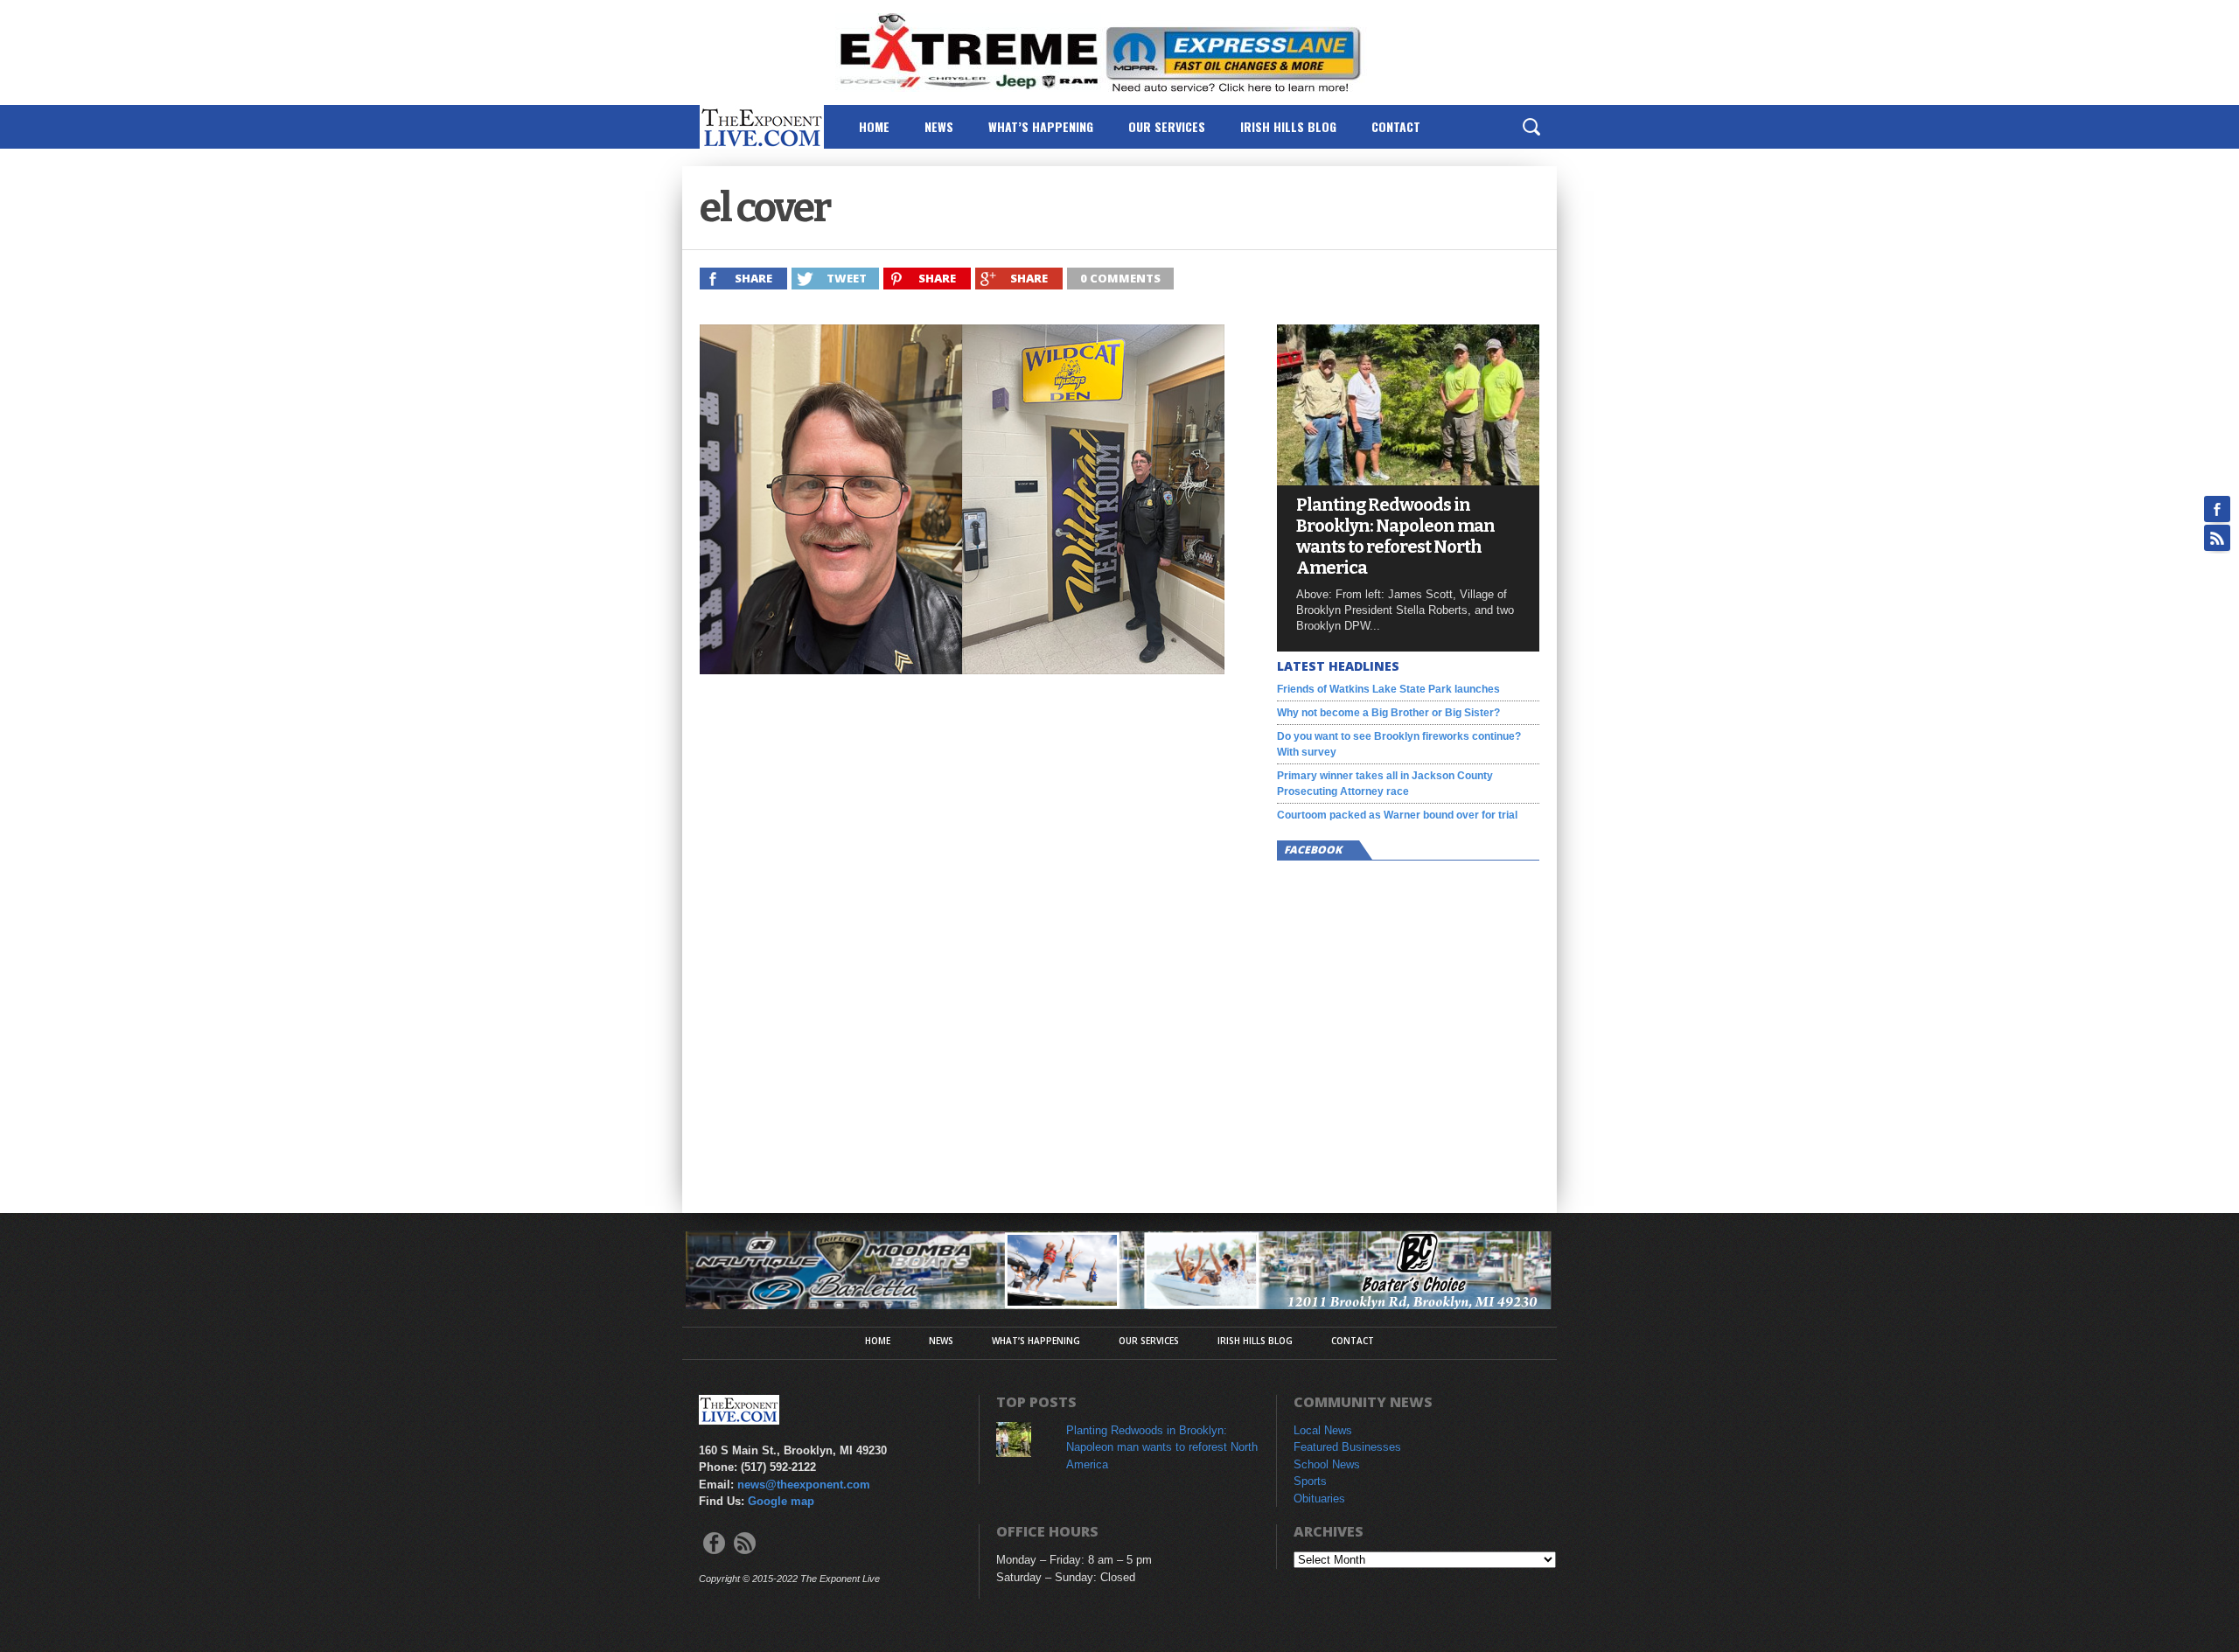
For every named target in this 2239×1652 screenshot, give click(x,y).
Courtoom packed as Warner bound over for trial (1397, 815)
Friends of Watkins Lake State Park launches (1388, 689)
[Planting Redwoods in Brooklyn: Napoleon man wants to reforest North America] (1408, 481)
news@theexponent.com (804, 1485)
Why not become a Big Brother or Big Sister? (1388, 713)
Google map (781, 1501)
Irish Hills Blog (1288, 126)
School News (1327, 1464)
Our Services (1167, 126)
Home (874, 126)
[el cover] (962, 669)
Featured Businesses (1347, 1447)
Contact (1396, 126)
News (939, 126)
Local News (1323, 1430)
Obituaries (1319, 1499)
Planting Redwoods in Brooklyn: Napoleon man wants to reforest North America (1395, 536)
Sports (1310, 1481)
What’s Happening (1041, 126)
